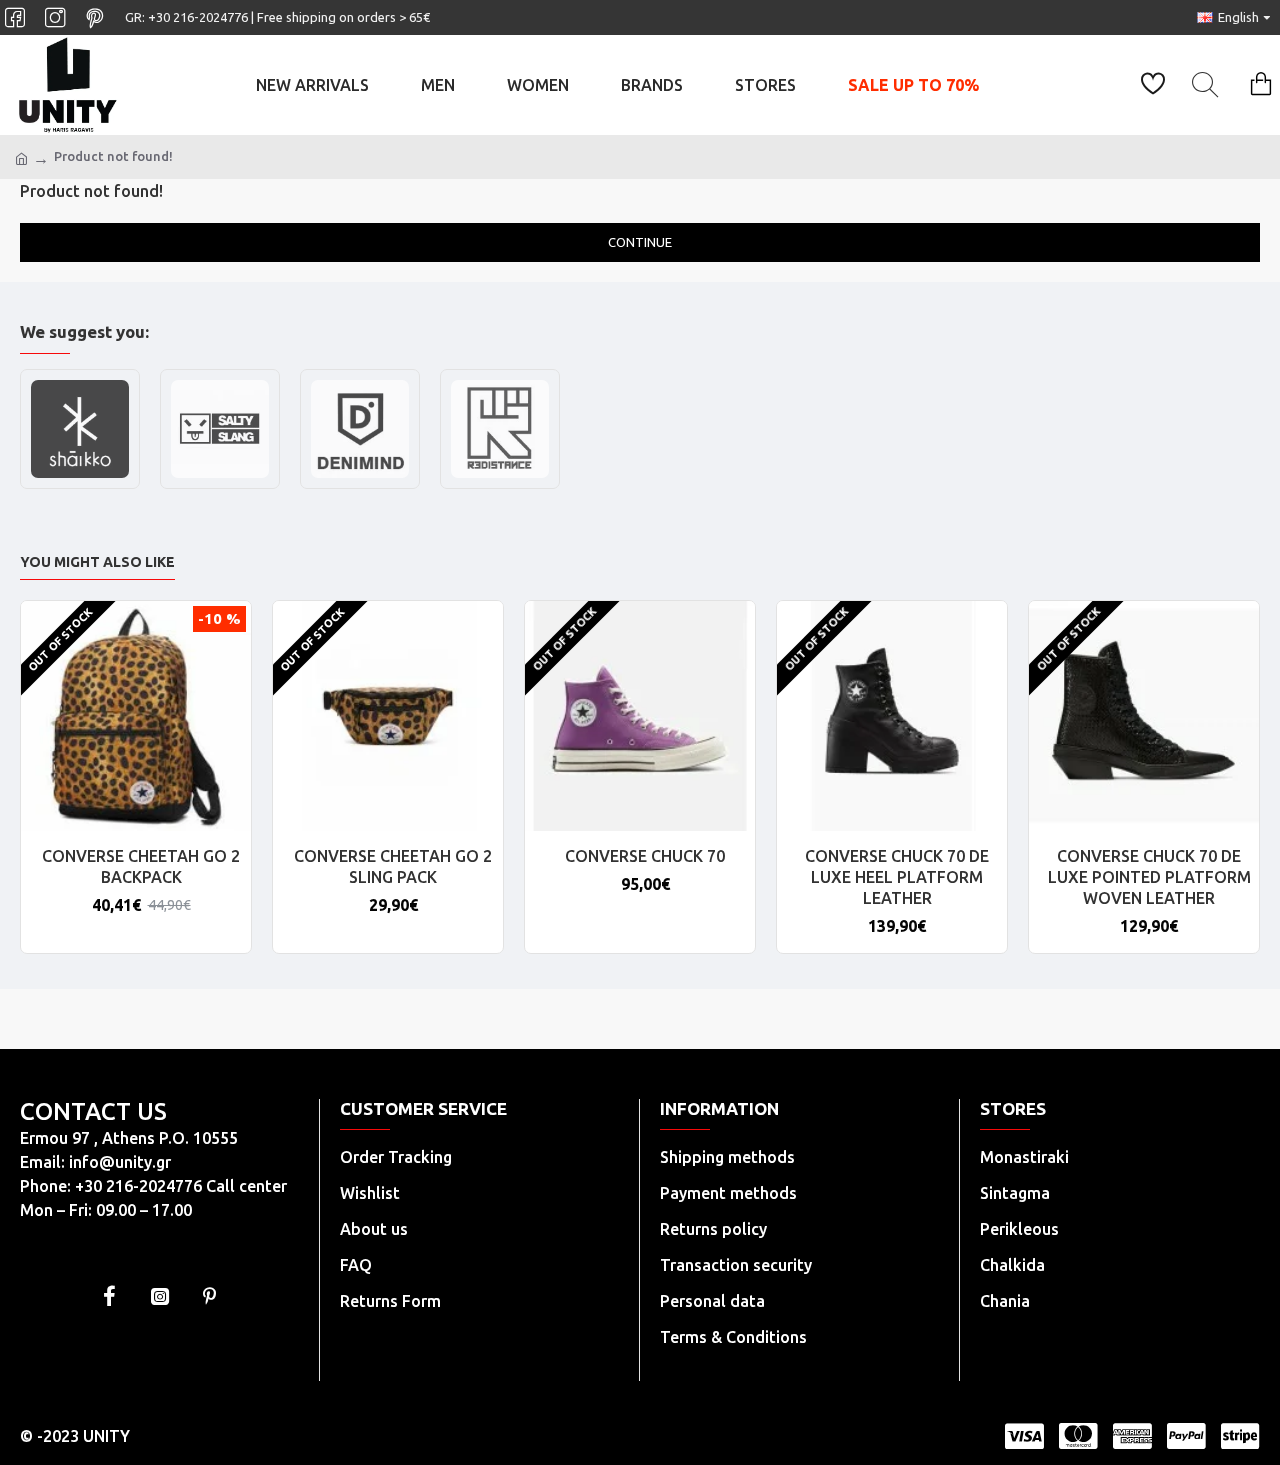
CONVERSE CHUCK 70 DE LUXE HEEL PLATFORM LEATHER (897, 877)
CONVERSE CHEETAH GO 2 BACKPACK (141, 866)
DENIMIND (360, 486)
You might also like (97, 562)
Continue (640, 242)
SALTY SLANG (220, 486)
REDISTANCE (500, 486)
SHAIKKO (80, 486)
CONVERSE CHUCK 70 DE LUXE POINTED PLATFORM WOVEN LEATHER (1149, 877)
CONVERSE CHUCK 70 (645, 856)
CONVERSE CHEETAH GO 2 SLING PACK (393, 866)
